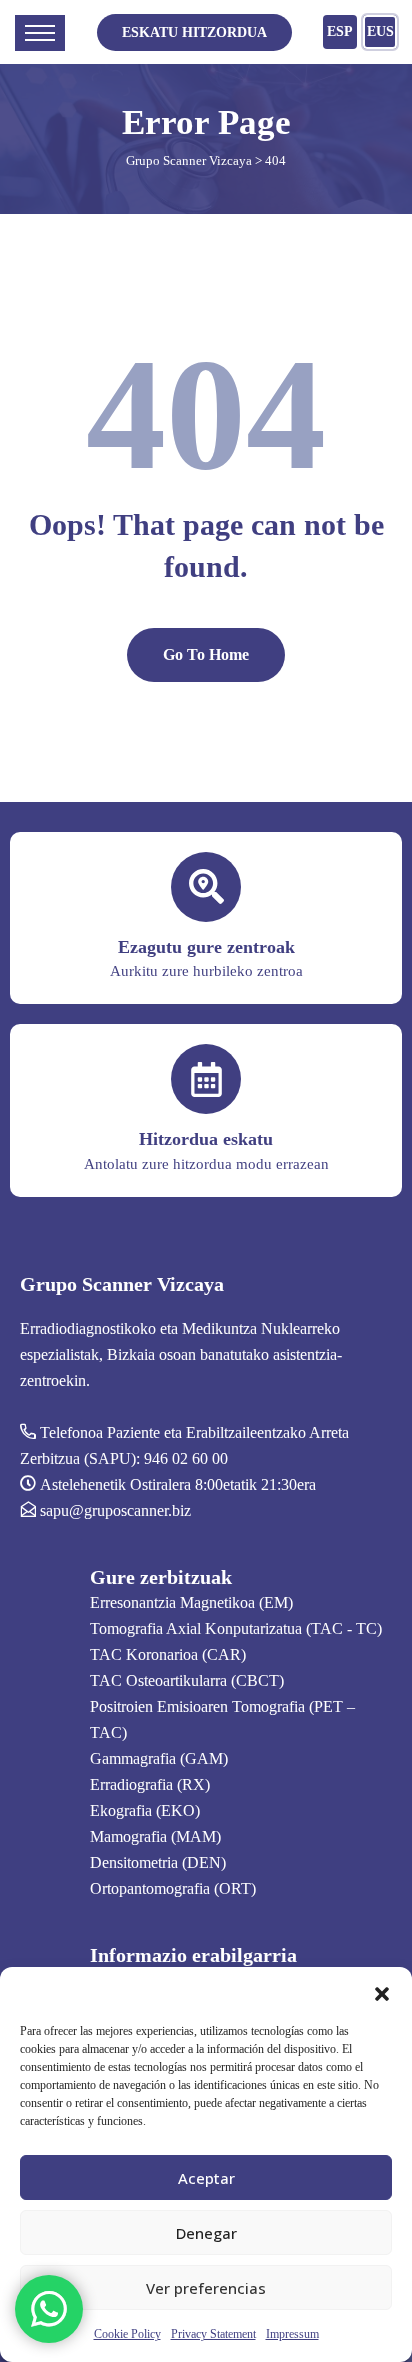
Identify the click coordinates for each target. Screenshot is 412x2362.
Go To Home (206, 654)
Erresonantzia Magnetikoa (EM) (191, 1602)
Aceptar (206, 2178)
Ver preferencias (206, 2288)
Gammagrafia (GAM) (159, 1758)
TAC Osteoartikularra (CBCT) (187, 1680)
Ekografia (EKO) (145, 1810)
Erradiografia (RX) (150, 1784)
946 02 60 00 (186, 1458)
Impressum (292, 2334)
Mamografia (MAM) (155, 1836)
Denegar (206, 2233)
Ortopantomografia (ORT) (173, 1888)
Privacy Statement (213, 2334)
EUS (380, 31)
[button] (382, 1992)
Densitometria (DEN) (158, 1862)
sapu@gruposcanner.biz (115, 1510)
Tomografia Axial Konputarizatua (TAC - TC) (236, 1628)
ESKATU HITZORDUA (194, 32)
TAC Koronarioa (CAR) (168, 1654)
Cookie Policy (127, 2334)
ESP (340, 31)
